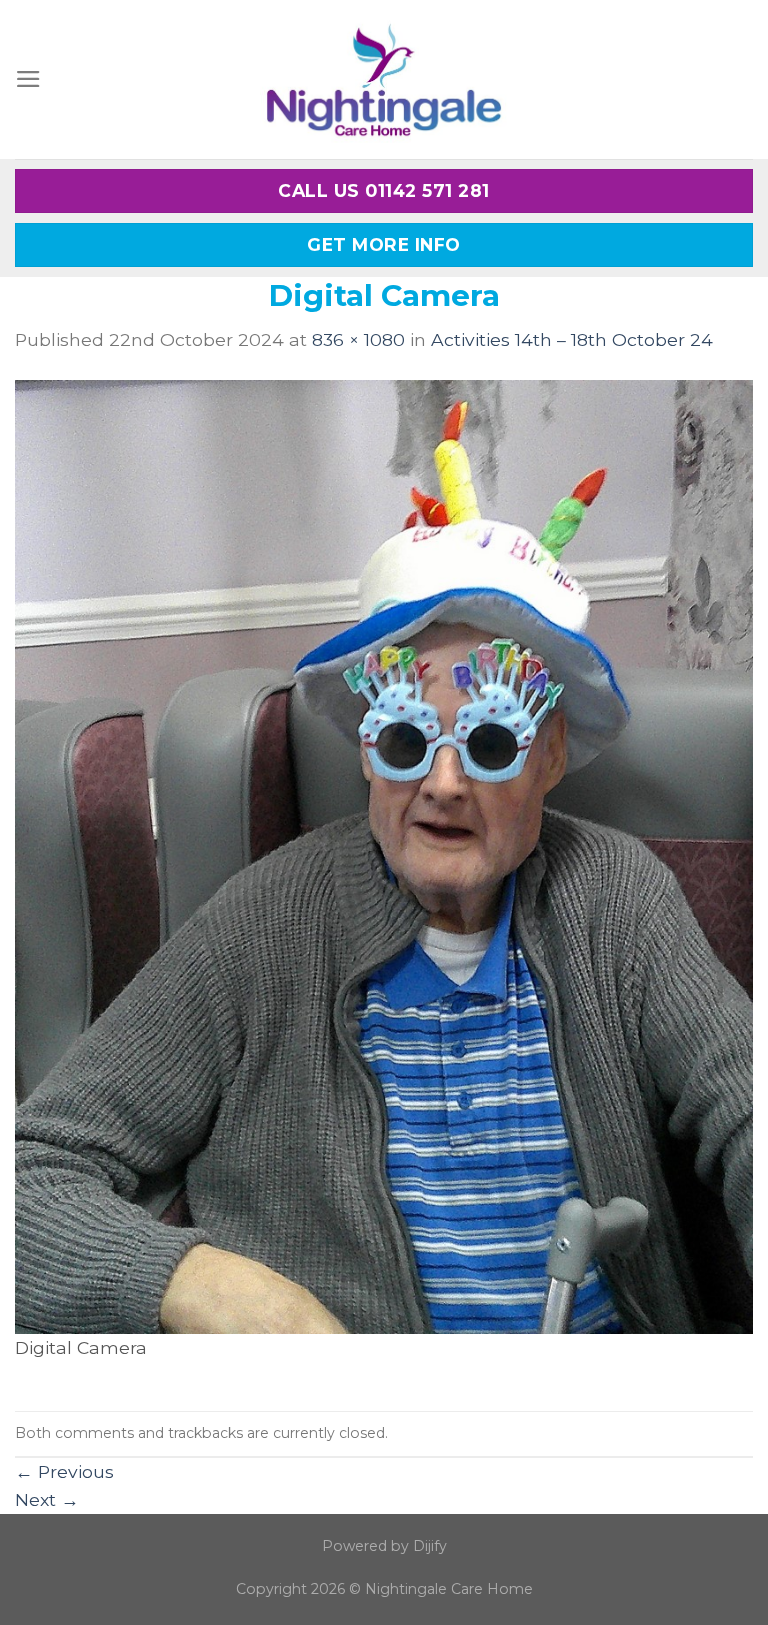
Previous (64, 1471)
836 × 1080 (358, 339)
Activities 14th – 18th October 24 (572, 339)
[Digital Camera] (384, 855)
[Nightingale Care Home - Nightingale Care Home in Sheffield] (384, 79)
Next (47, 1499)
